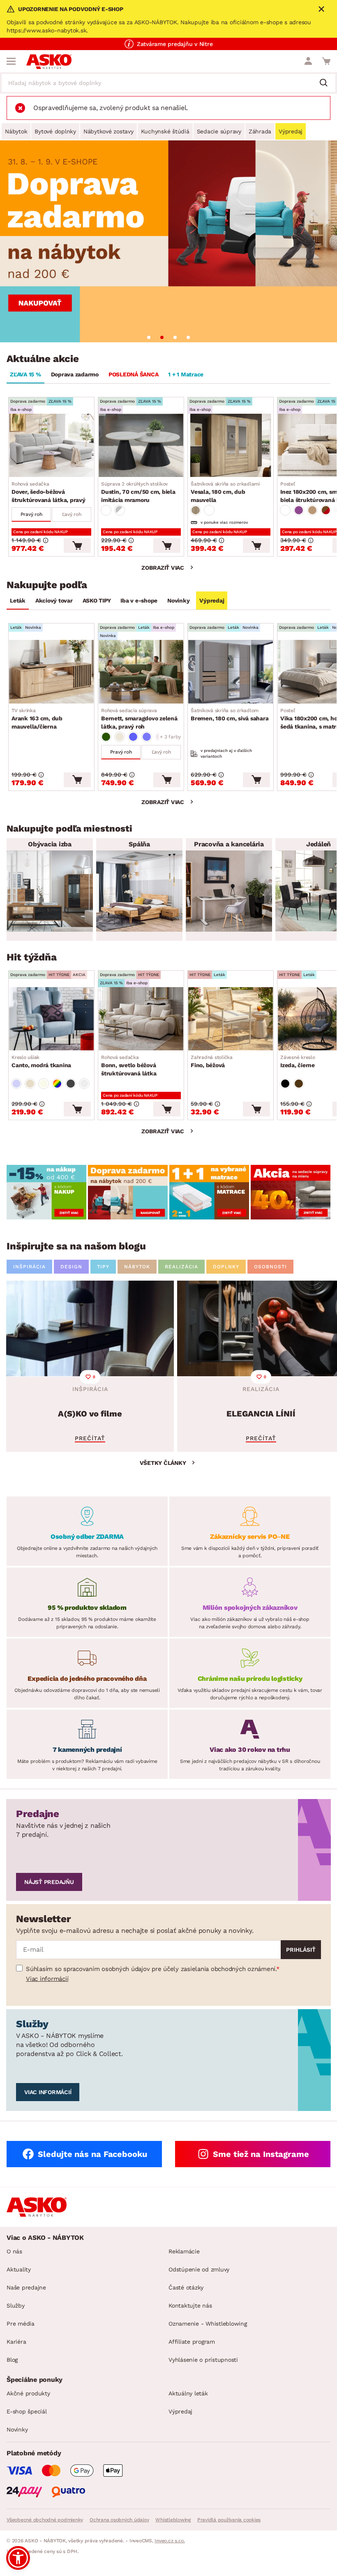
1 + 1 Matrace (186, 374)
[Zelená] (106, 737)
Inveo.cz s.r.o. (170, 2541)
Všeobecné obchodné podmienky (45, 2520)
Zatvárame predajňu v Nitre (175, 44)
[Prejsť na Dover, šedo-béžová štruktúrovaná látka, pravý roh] (51, 445)
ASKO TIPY (97, 600)
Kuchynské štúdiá (165, 131)
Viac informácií (47, 1979)
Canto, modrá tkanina (41, 1061)
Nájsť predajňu (49, 1882)
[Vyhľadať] (327, 83)
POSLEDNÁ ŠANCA (134, 374)
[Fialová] (299, 510)
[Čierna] (285, 1084)
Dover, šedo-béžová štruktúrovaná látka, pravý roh (48, 493)
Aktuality (19, 2269)
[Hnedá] (312, 510)
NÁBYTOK (137, 1267)
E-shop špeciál (27, 2411)
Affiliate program (192, 2342)
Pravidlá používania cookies (229, 2520)
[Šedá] (71, 1084)
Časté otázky (186, 2287)
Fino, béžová (212, 1061)
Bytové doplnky (55, 131)
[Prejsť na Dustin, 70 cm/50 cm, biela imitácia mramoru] (141, 445)
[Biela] (209, 510)
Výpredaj (291, 131)
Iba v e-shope (139, 600)
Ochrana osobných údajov (119, 2520)
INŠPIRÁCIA (29, 1267)
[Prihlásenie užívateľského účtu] (308, 61)
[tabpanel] (168, 241)
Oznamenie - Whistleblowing (208, 2324)
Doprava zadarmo (75, 374)
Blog (12, 2360)
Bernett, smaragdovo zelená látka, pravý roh (139, 719)
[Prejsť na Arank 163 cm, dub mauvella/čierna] (51, 672)
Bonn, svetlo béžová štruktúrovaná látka (129, 1066)
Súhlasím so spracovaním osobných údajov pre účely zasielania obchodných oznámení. (151, 1969)
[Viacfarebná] (57, 1084)
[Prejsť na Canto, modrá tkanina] (51, 1019)
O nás (14, 2251)
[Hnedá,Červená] (326, 510)
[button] (18, 2558)
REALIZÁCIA (181, 1267)
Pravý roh (31, 514)
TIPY (103, 1267)
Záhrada (260, 131)
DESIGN (71, 1267)
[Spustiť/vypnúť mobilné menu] (11, 61)
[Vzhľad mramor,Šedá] (120, 510)
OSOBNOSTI (270, 1267)
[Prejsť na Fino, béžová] (231, 1019)
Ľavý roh (72, 514)
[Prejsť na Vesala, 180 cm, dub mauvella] (231, 445)
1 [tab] (149, 337)
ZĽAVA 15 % (25, 374)
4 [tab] (188, 337)
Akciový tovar (54, 600)
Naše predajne (26, 2287)
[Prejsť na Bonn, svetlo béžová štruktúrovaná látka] (141, 1019)
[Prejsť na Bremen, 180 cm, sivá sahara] (231, 672)
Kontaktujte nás (190, 2306)
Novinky (178, 600)
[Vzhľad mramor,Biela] (106, 510)
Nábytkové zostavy (108, 131)
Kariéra (16, 2342)
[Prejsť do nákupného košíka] (326, 61)
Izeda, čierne (298, 1061)
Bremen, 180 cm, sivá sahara (230, 715)
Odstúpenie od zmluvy (199, 2269)
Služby (16, 2306)
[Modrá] (133, 737)
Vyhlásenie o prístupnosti (203, 2360)
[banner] (46, 1192)
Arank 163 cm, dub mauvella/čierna (37, 719)
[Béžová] (120, 737)
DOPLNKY (226, 1267)
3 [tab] (175, 337)
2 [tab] (162, 337)
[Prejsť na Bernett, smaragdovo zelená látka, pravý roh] (141, 672)
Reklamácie (184, 2251)
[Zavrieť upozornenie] (321, 9)
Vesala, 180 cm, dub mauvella (225, 492)
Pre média (21, 2324)
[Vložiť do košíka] (77, 545)
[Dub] (196, 510)
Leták (18, 600)
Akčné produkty (28, 2393)
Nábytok (16, 131)
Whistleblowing (173, 2520)
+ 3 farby (170, 737)
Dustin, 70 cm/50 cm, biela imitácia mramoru (138, 492)
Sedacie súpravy (219, 131)
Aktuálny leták (188, 2393)
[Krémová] (44, 1084)
